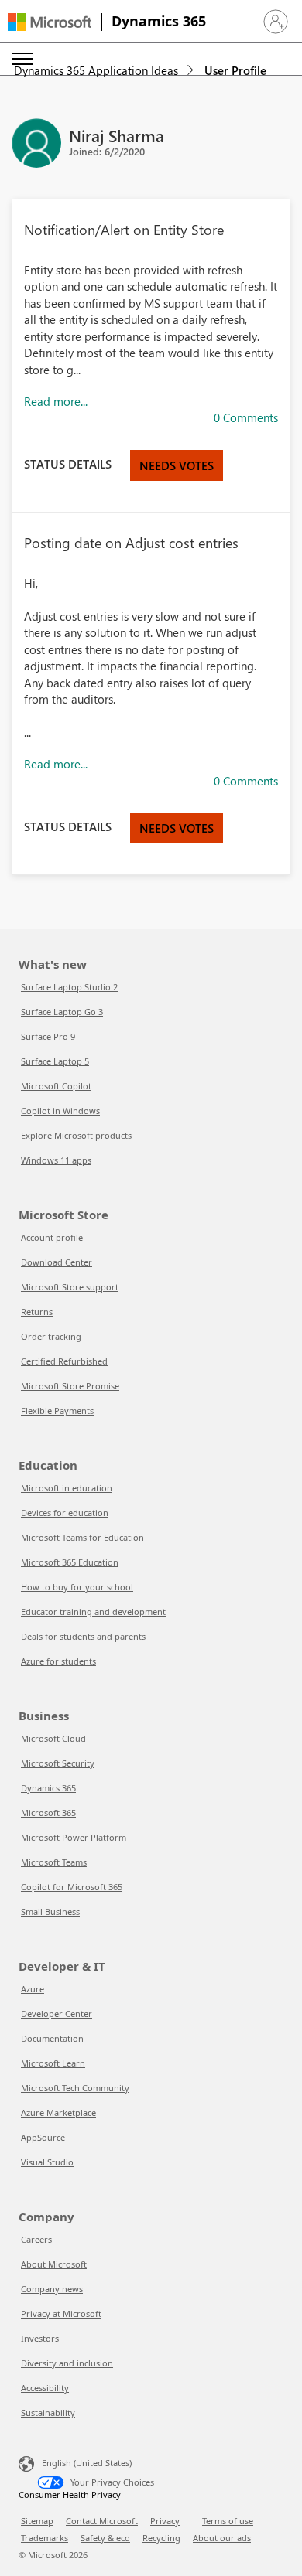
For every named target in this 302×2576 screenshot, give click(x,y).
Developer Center (57, 2014)
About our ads (222, 2538)
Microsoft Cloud (53, 1738)
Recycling (161, 2538)
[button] (276, 22)
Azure (33, 1989)
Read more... (56, 401)
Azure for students (58, 1661)
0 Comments (246, 417)
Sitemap (37, 2521)
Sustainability (48, 2412)
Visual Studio (47, 2162)
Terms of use (228, 2521)
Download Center (57, 1262)
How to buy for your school (77, 1587)
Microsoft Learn (53, 2063)
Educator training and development (93, 1612)
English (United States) (87, 2463)
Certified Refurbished (64, 1361)
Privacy (165, 2521)
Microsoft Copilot (56, 1086)
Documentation (52, 2038)
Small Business (50, 1912)
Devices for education (65, 1513)
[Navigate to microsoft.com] (50, 22)
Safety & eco (105, 2538)
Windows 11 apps (56, 1160)
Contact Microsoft (102, 2521)
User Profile (235, 70)
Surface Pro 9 (48, 1036)
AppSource (43, 2137)
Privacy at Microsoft (61, 2314)
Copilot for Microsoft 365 (72, 1887)
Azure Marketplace (58, 2113)
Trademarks (45, 2538)
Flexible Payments (57, 1411)
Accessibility (45, 2388)
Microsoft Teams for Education (82, 1537)
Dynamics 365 (159, 21)
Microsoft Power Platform (74, 1837)
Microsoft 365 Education (70, 1562)
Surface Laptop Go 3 (62, 1012)
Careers (36, 2239)
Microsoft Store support (70, 1287)
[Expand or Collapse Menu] (22, 59)
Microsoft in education (67, 1488)
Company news (52, 2289)
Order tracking (51, 1336)
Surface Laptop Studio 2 (69, 987)
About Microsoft (54, 2264)
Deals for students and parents (83, 1636)
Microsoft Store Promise (70, 1386)
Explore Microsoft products (76, 1135)
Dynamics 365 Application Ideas (96, 70)
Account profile (52, 1237)
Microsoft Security (58, 1763)
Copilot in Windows (60, 1111)
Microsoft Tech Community (75, 2088)
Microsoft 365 (48, 1813)
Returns (37, 1312)
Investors (40, 2338)
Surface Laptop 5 (55, 1061)
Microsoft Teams (54, 1862)
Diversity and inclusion (67, 2363)
